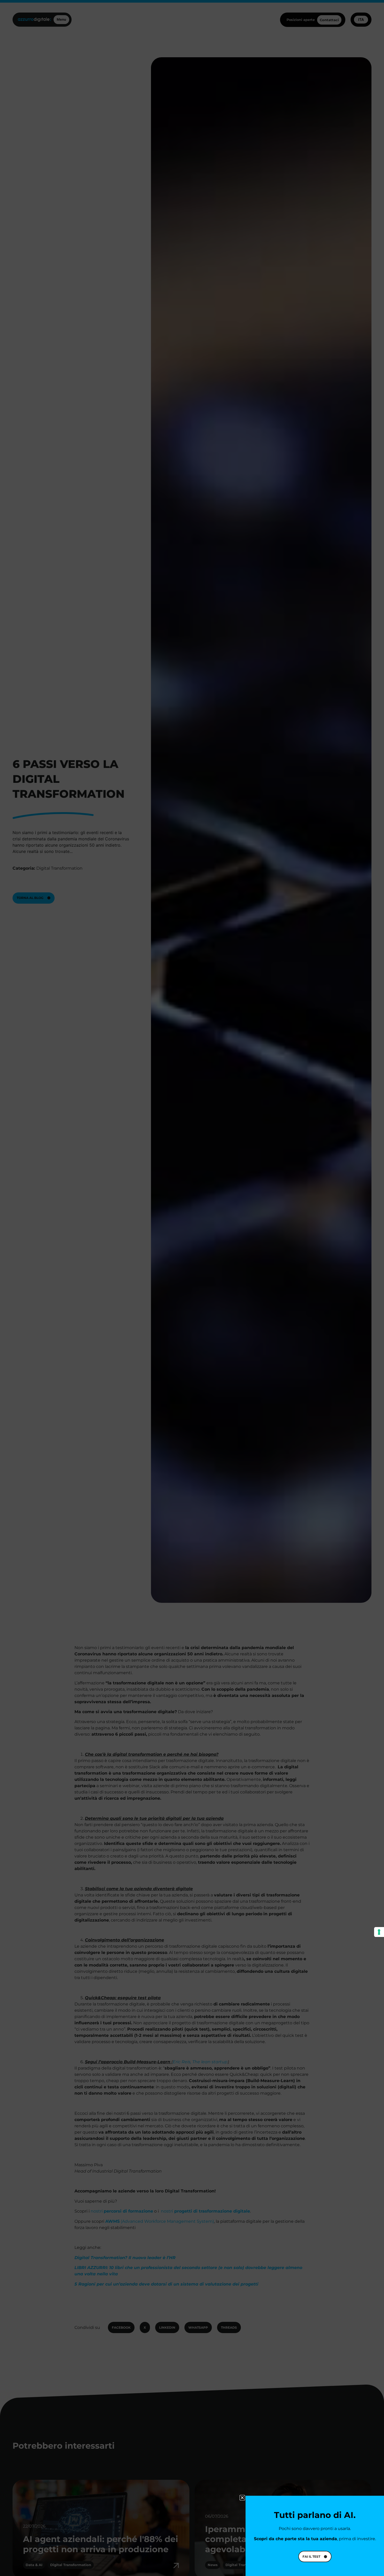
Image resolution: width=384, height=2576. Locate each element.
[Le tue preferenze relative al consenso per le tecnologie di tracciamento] (379, 1932)
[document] (192, 1288)
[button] (242, 2498)
